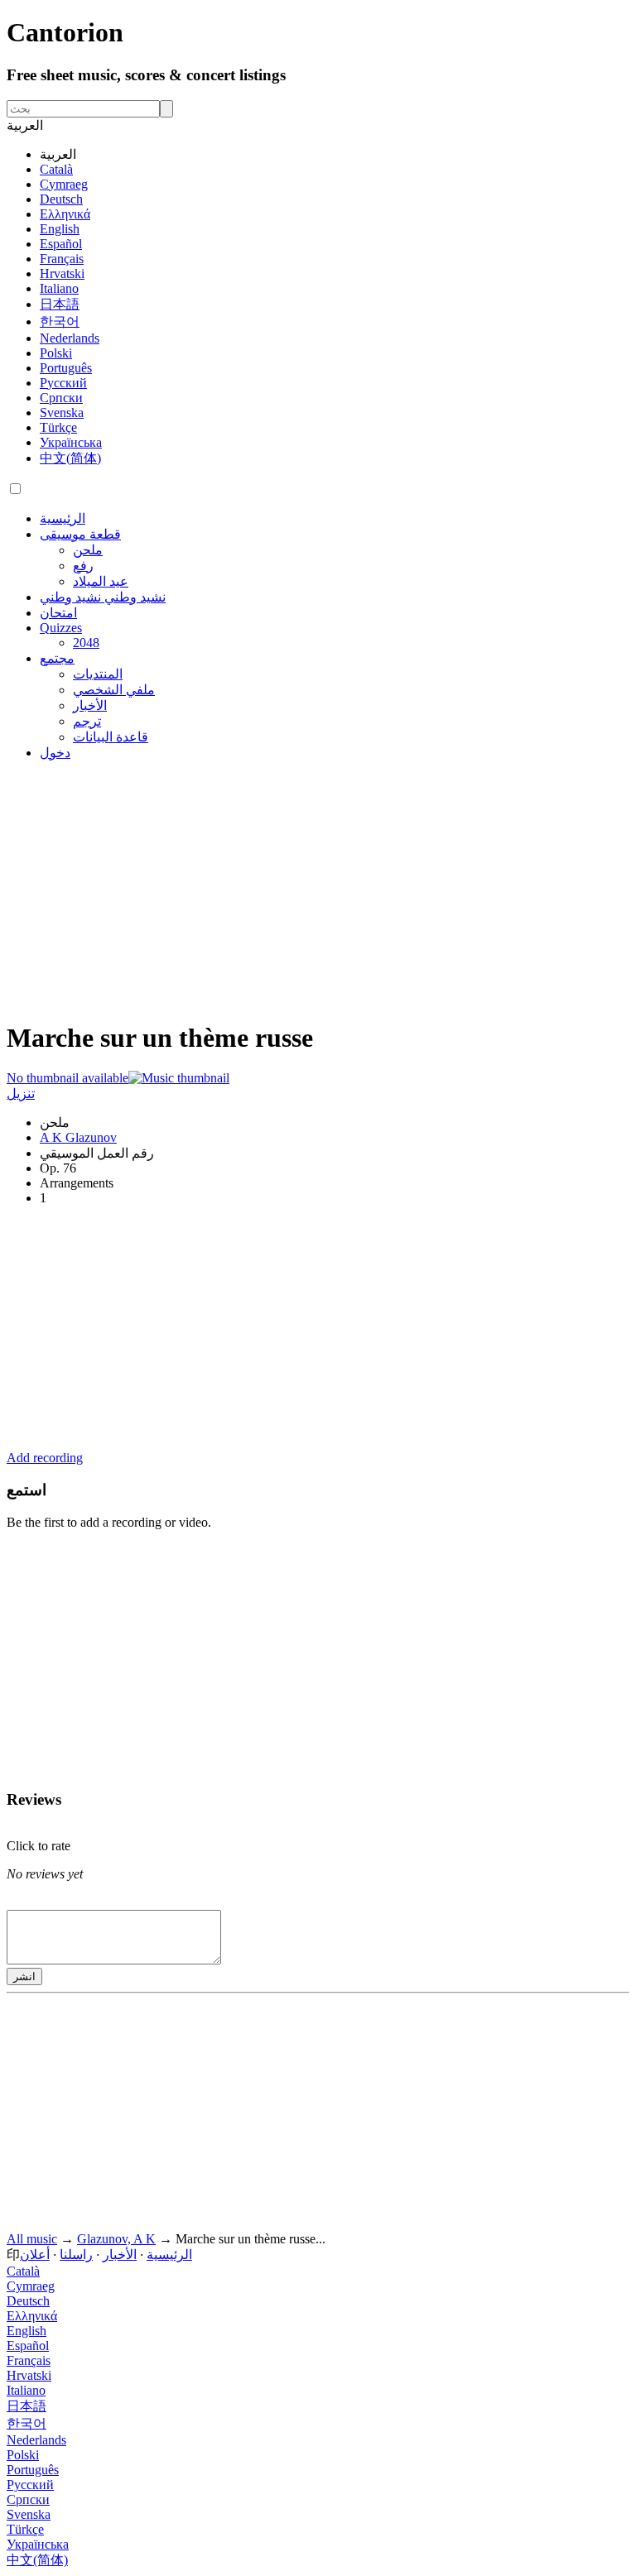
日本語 (60, 304)
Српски (61, 398)
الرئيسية (169, 2255)
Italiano (59, 288)
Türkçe (58, 427)
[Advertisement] (318, 890)
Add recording (45, 1458)
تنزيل (21, 1094)
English (60, 229)
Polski (56, 353)
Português (66, 368)
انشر (24, 1976)
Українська (71, 442)
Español (61, 244)
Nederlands (70, 338)
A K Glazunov (78, 1137)
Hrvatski (62, 273)
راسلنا (76, 2255)
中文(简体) (70, 458)
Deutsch (61, 199)
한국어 (60, 321)
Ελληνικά (65, 214)
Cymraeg (64, 184)
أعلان (35, 2255)
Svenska (62, 413)
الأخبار (120, 2255)
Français (62, 259)
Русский (63, 383)
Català (56, 169)
